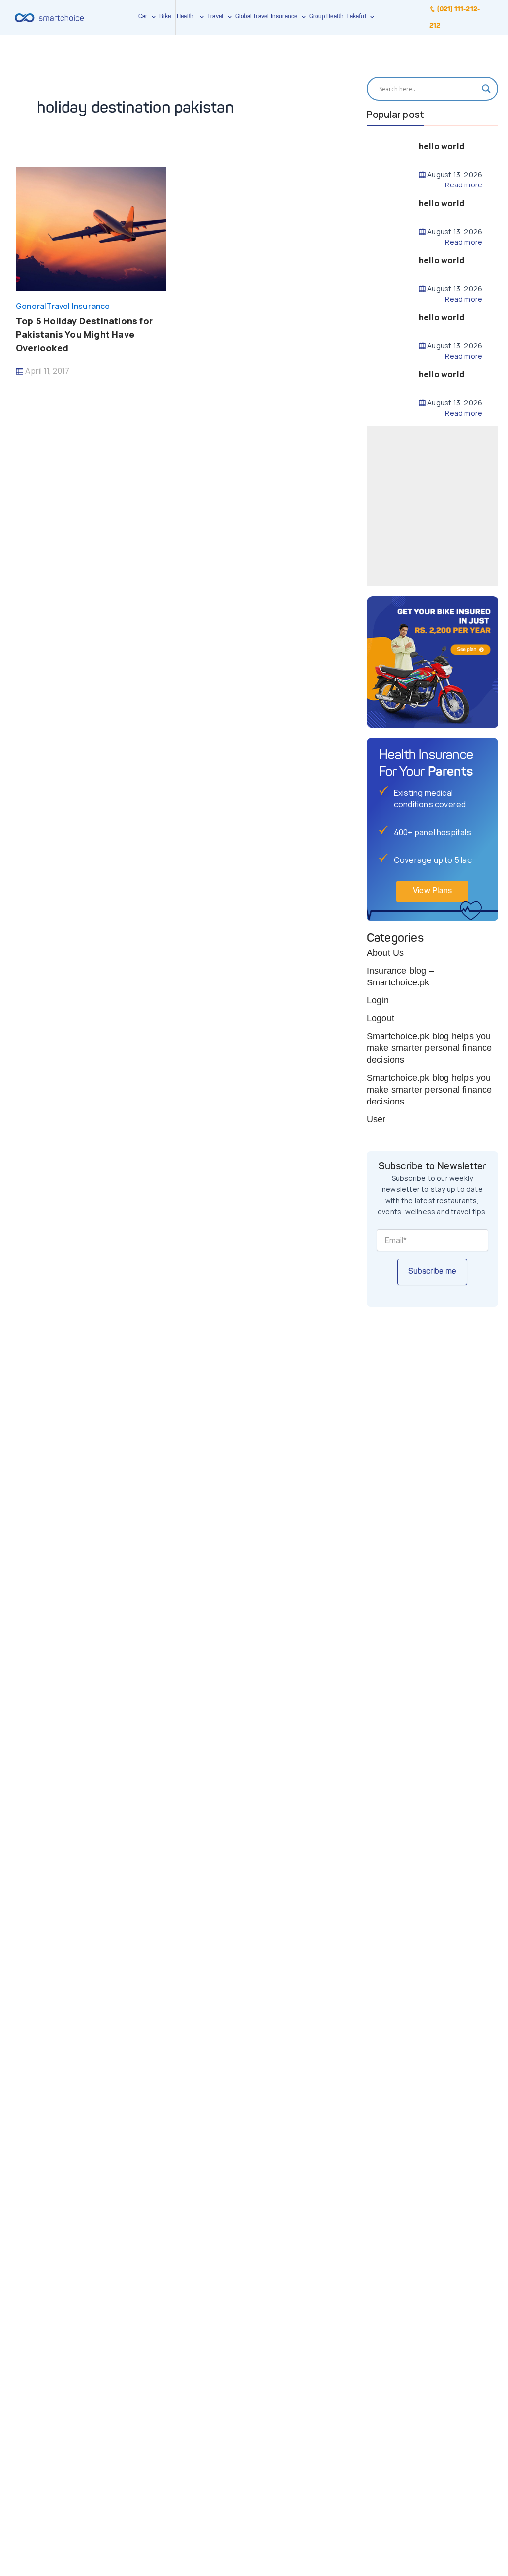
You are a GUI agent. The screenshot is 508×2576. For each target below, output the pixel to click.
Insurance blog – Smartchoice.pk (400, 977)
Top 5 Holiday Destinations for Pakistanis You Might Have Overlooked (84, 334)
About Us (385, 953)
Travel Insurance (78, 306)
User (376, 1119)
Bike (165, 17)
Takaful (358, 17)
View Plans (432, 891)
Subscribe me (432, 1272)
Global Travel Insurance (268, 17)
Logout (381, 1018)
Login (378, 1000)
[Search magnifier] (486, 89)
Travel (215, 17)
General (31, 306)
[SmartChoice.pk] (49, 17)
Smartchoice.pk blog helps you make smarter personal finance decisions (429, 1048)
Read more (464, 185)
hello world (442, 146)
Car (143, 17)
